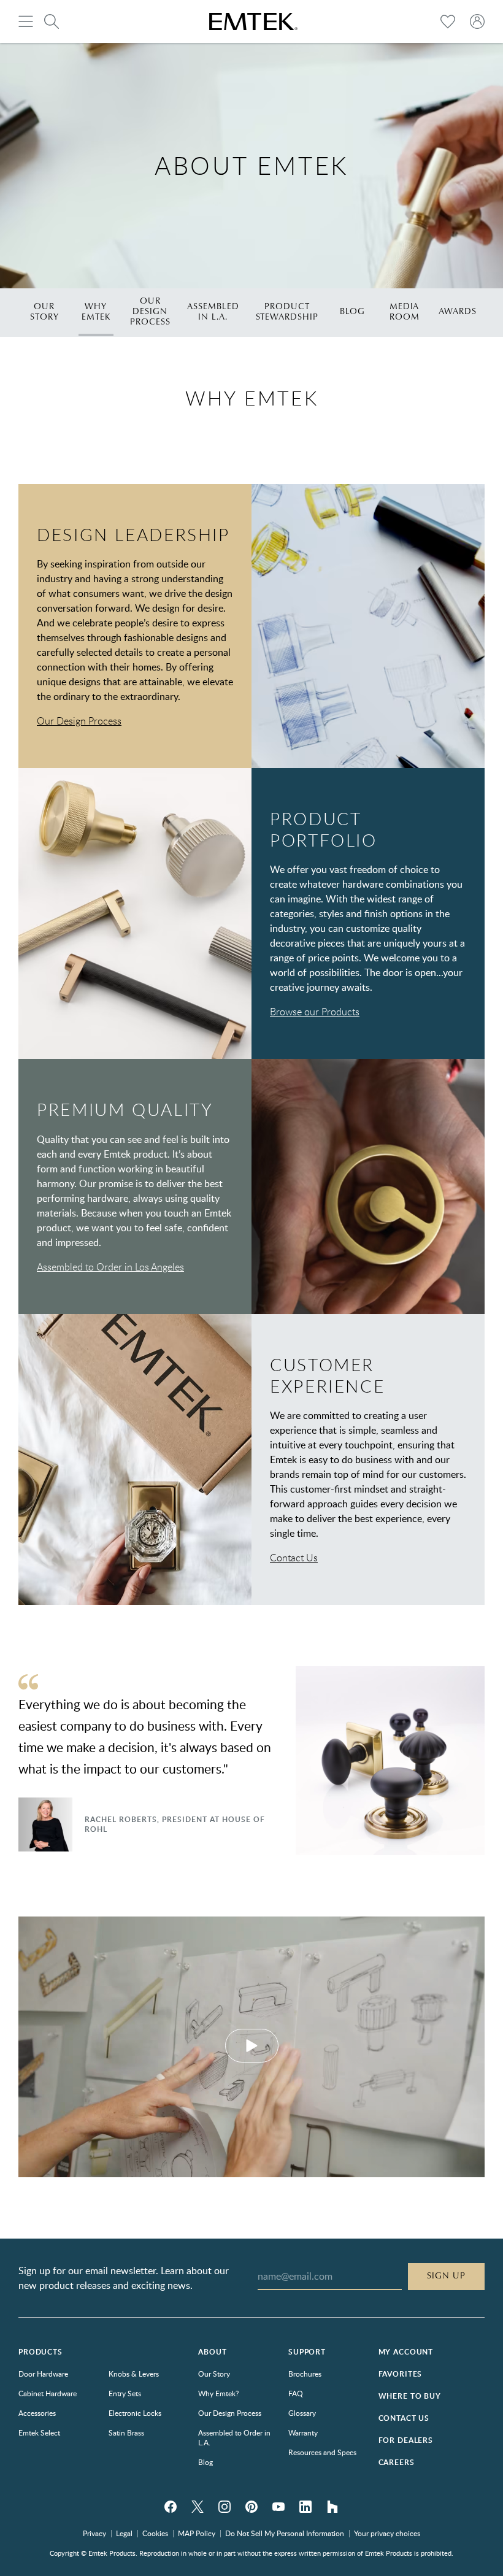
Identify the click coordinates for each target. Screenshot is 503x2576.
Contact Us (294, 1558)
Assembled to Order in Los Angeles (110, 1267)
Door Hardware (43, 2374)
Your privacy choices (387, 2533)
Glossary (302, 2413)
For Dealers (406, 2440)
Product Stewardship (287, 312)
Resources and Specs (322, 2452)
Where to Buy (410, 2396)
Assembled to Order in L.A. (234, 2437)
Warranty (303, 2432)
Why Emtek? (218, 2393)
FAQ (296, 2393)
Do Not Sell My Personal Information (285, 2533)
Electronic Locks (135, 2413)
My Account (406, 2352)
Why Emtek (96, 312)
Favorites (401, 2374)
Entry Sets (125, 2393)
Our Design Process (150, 312)
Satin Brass (126, 2432)
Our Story (44, 312)
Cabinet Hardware (48, 2393)
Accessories (37, 2413)
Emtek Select (39, 2432)
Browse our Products (315, 1012)
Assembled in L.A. (213, 312)
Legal (124, 2533)
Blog (352, 312)
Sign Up (446, 2276)
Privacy (94, 2533)
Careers (397, 2462)
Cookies (155, 2533)
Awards (458, 312)
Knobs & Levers (134, 2374)
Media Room (405, 312)
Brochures (305, 2374)
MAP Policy (197, 2533)
